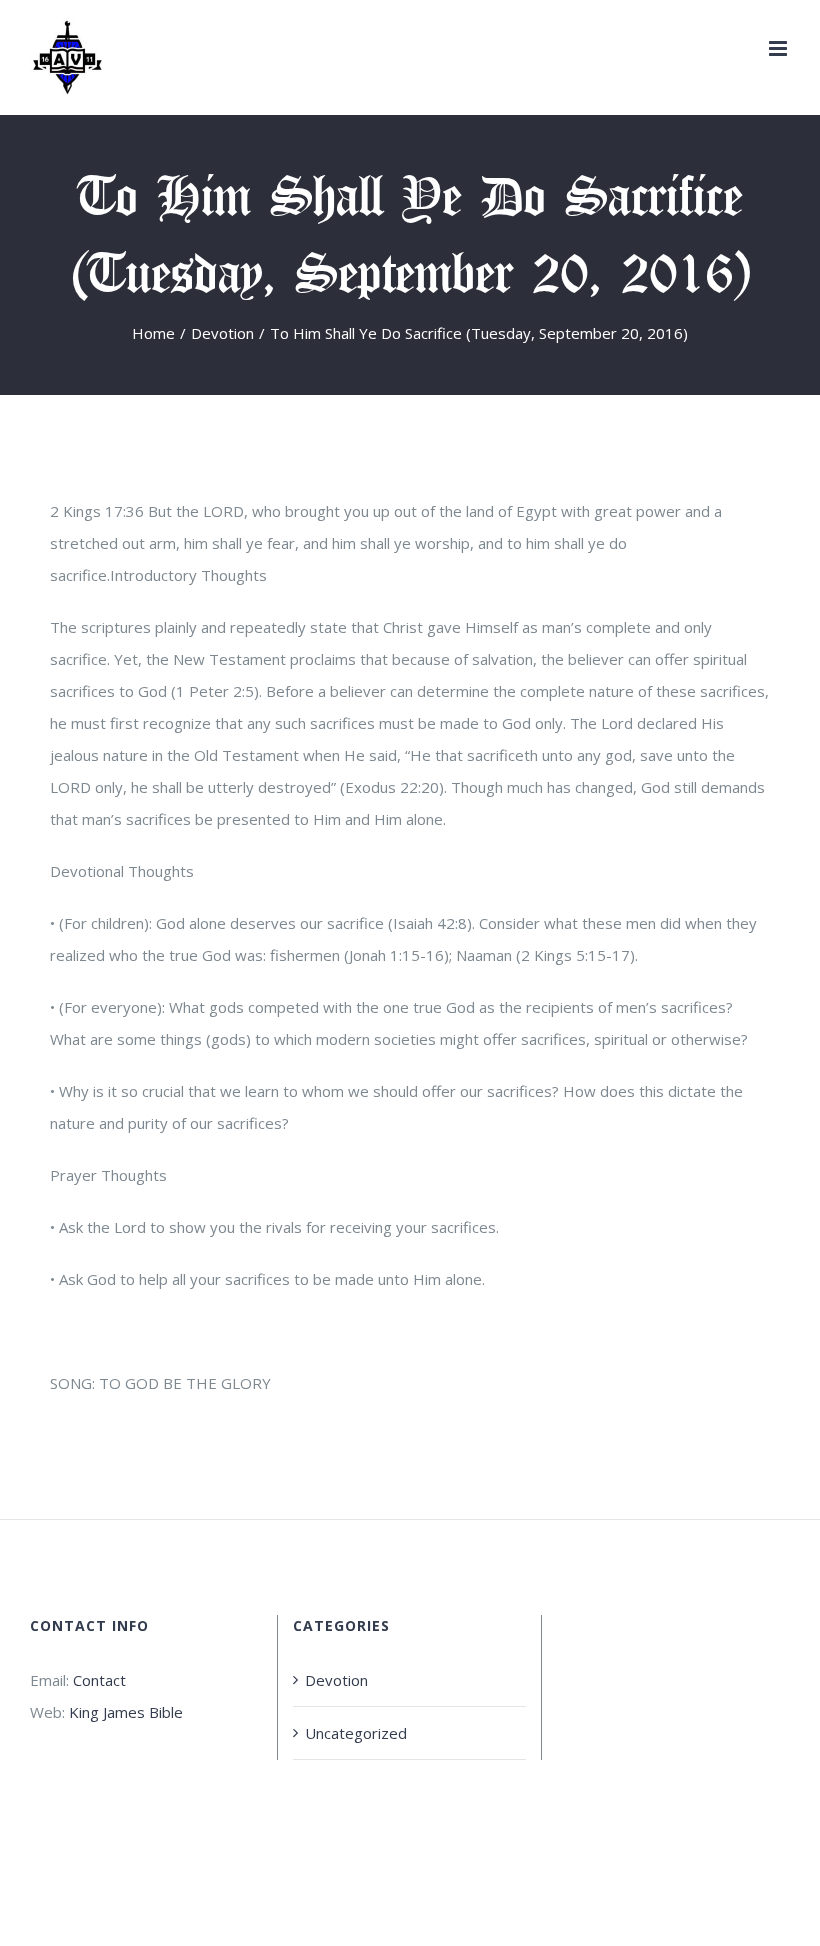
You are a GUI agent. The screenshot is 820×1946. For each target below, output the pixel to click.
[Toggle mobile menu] (779, 48)
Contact (99, 1680)
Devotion (336, 1680)
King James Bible (126, 1712)
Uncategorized (356, 1733)
